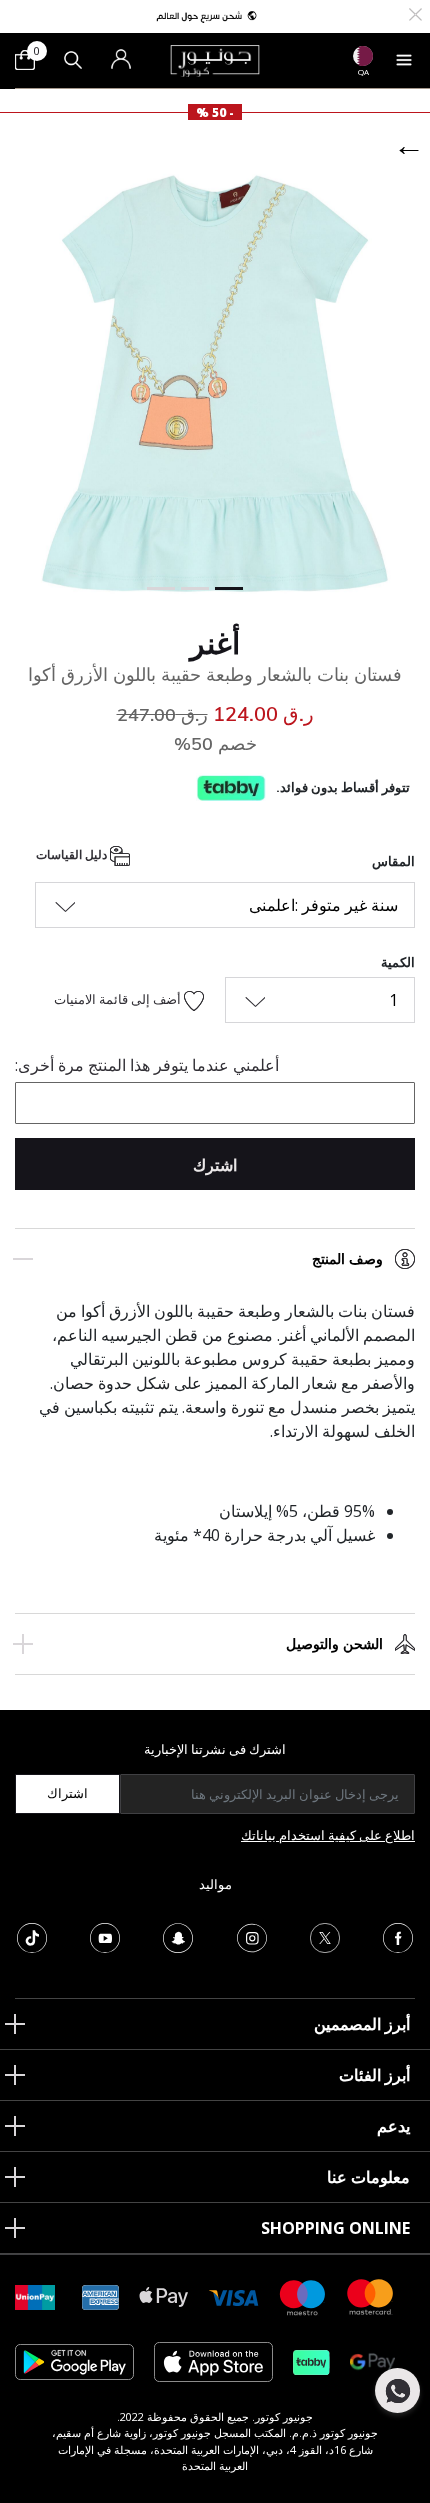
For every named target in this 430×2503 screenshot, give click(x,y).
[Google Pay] (372, 2360)
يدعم (393, 2126)
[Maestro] (303, 2295)
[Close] (415, 12)
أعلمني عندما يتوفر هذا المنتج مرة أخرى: (147, 1065)
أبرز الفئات (374, 2075)
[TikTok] (32, 1936)
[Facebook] (398, 1936)
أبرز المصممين (362, 2024)
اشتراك (67, 1793)
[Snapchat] (178, 1936)
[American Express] (101, 2295)
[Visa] (234, 2296)
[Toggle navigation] (404, 60)
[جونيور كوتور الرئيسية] (215, 59)
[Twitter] (325, 1936)
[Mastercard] (371, 2295)
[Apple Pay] (164, 2295)
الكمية (398, 962)
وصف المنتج (347, 1259)
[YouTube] (105, 1936)
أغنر (215, 643)
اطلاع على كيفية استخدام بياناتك (328, 1835)
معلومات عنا (368, 2177)
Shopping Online (335, 2228)
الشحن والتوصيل (334, 1644)
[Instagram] (252, 1936)
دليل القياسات (73, 854)
